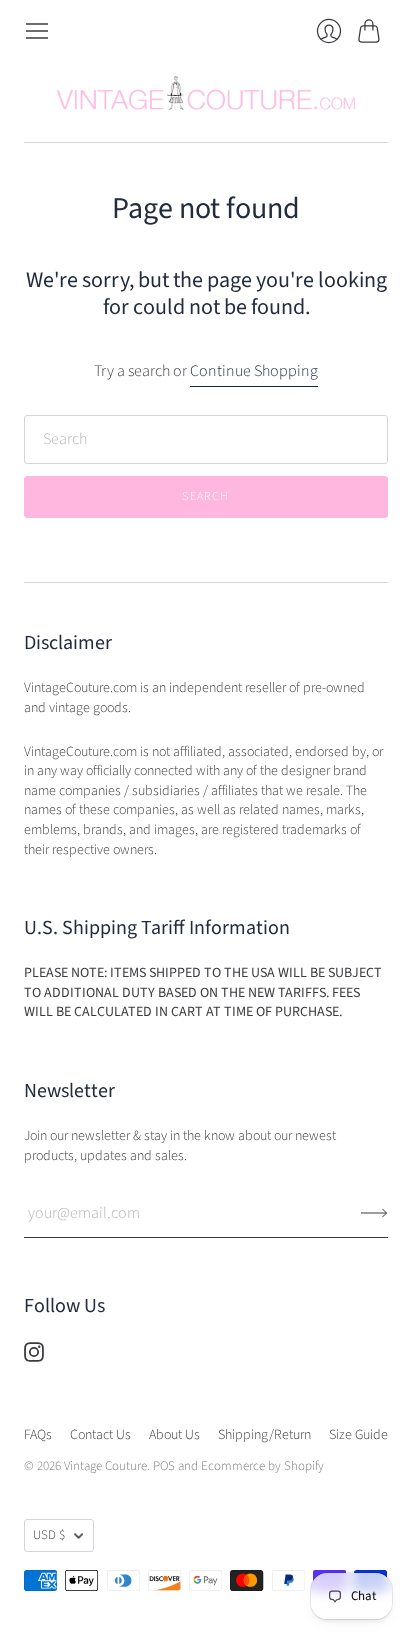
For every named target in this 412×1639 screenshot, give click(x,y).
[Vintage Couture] (206, 93)
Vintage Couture (105, 1466)
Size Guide (358, 1435)
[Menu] (37, 31)
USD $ (49, 1535)
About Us (174, 1435)
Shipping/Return (264, 1435)
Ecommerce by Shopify (262, 1466)
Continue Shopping (254, 371)
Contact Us (100, 1435)
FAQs (38, 1435)
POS (164, 1466)
